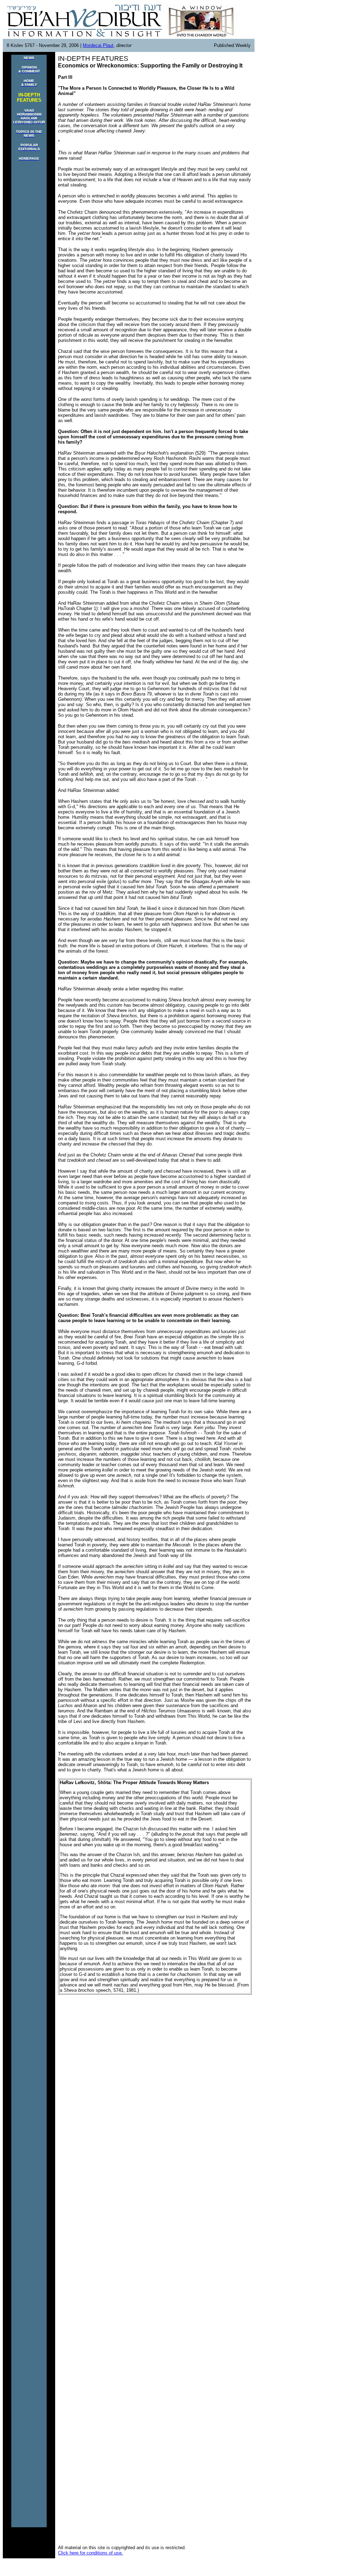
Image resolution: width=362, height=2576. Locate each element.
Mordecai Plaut (98, 45)
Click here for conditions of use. (90, 2553)
